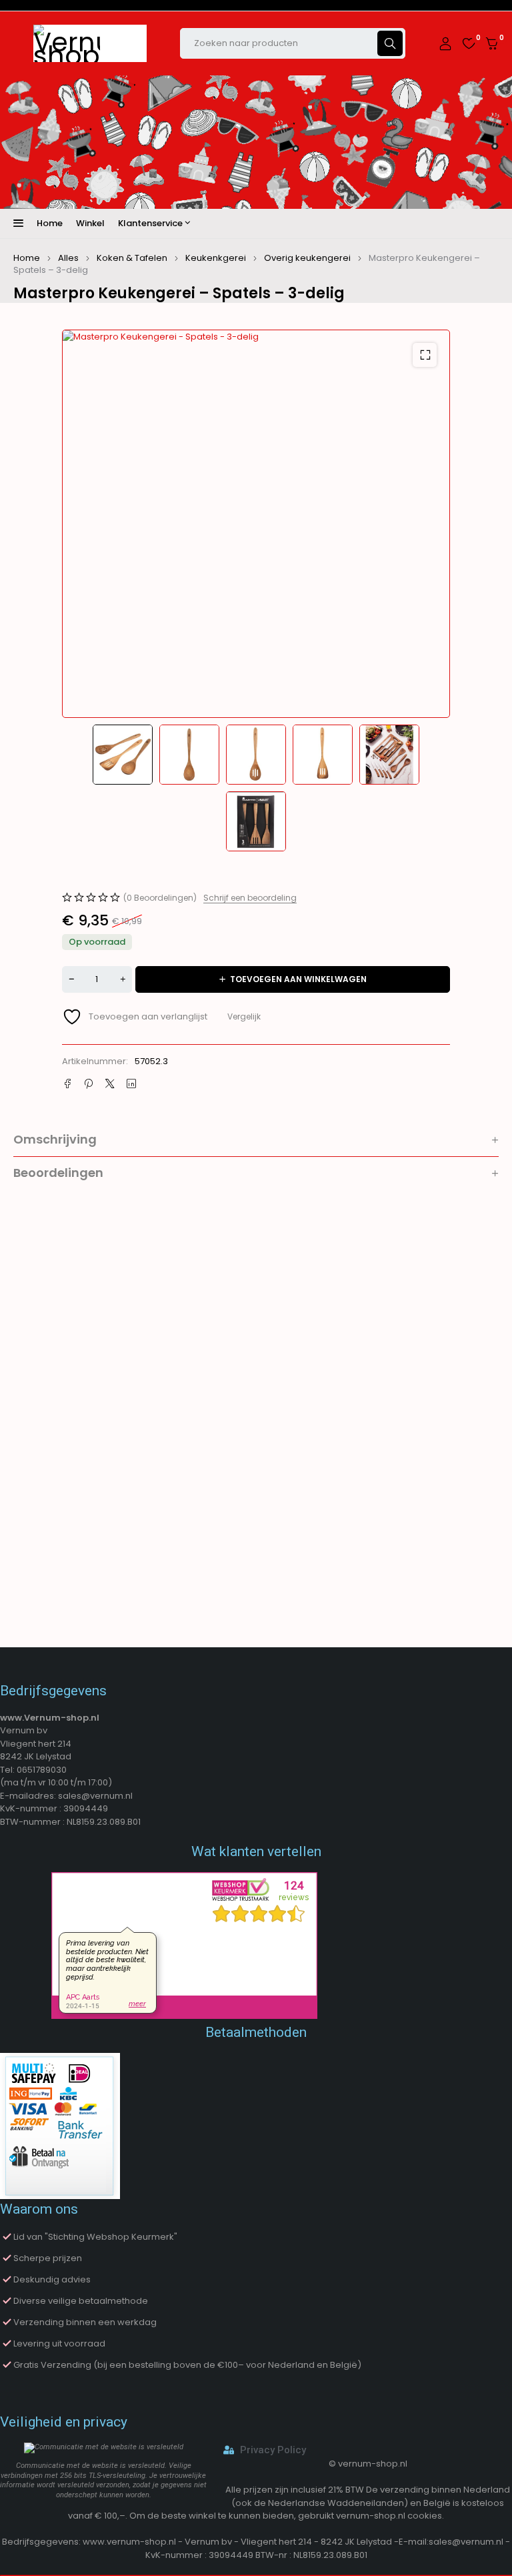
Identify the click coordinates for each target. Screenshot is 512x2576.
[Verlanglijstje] (469, 43)
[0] (492, 44)
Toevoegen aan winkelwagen (298, 979)
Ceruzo (125, 1553)
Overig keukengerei (307, 258)
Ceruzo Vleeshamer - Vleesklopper (461, 1475)
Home (27, 258)
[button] (425, 355)
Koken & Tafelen (132, 258)
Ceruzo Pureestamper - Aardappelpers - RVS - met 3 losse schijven (154, 1482)
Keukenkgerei (216, 258)
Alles (68, 258)
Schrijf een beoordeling (250, 898)
